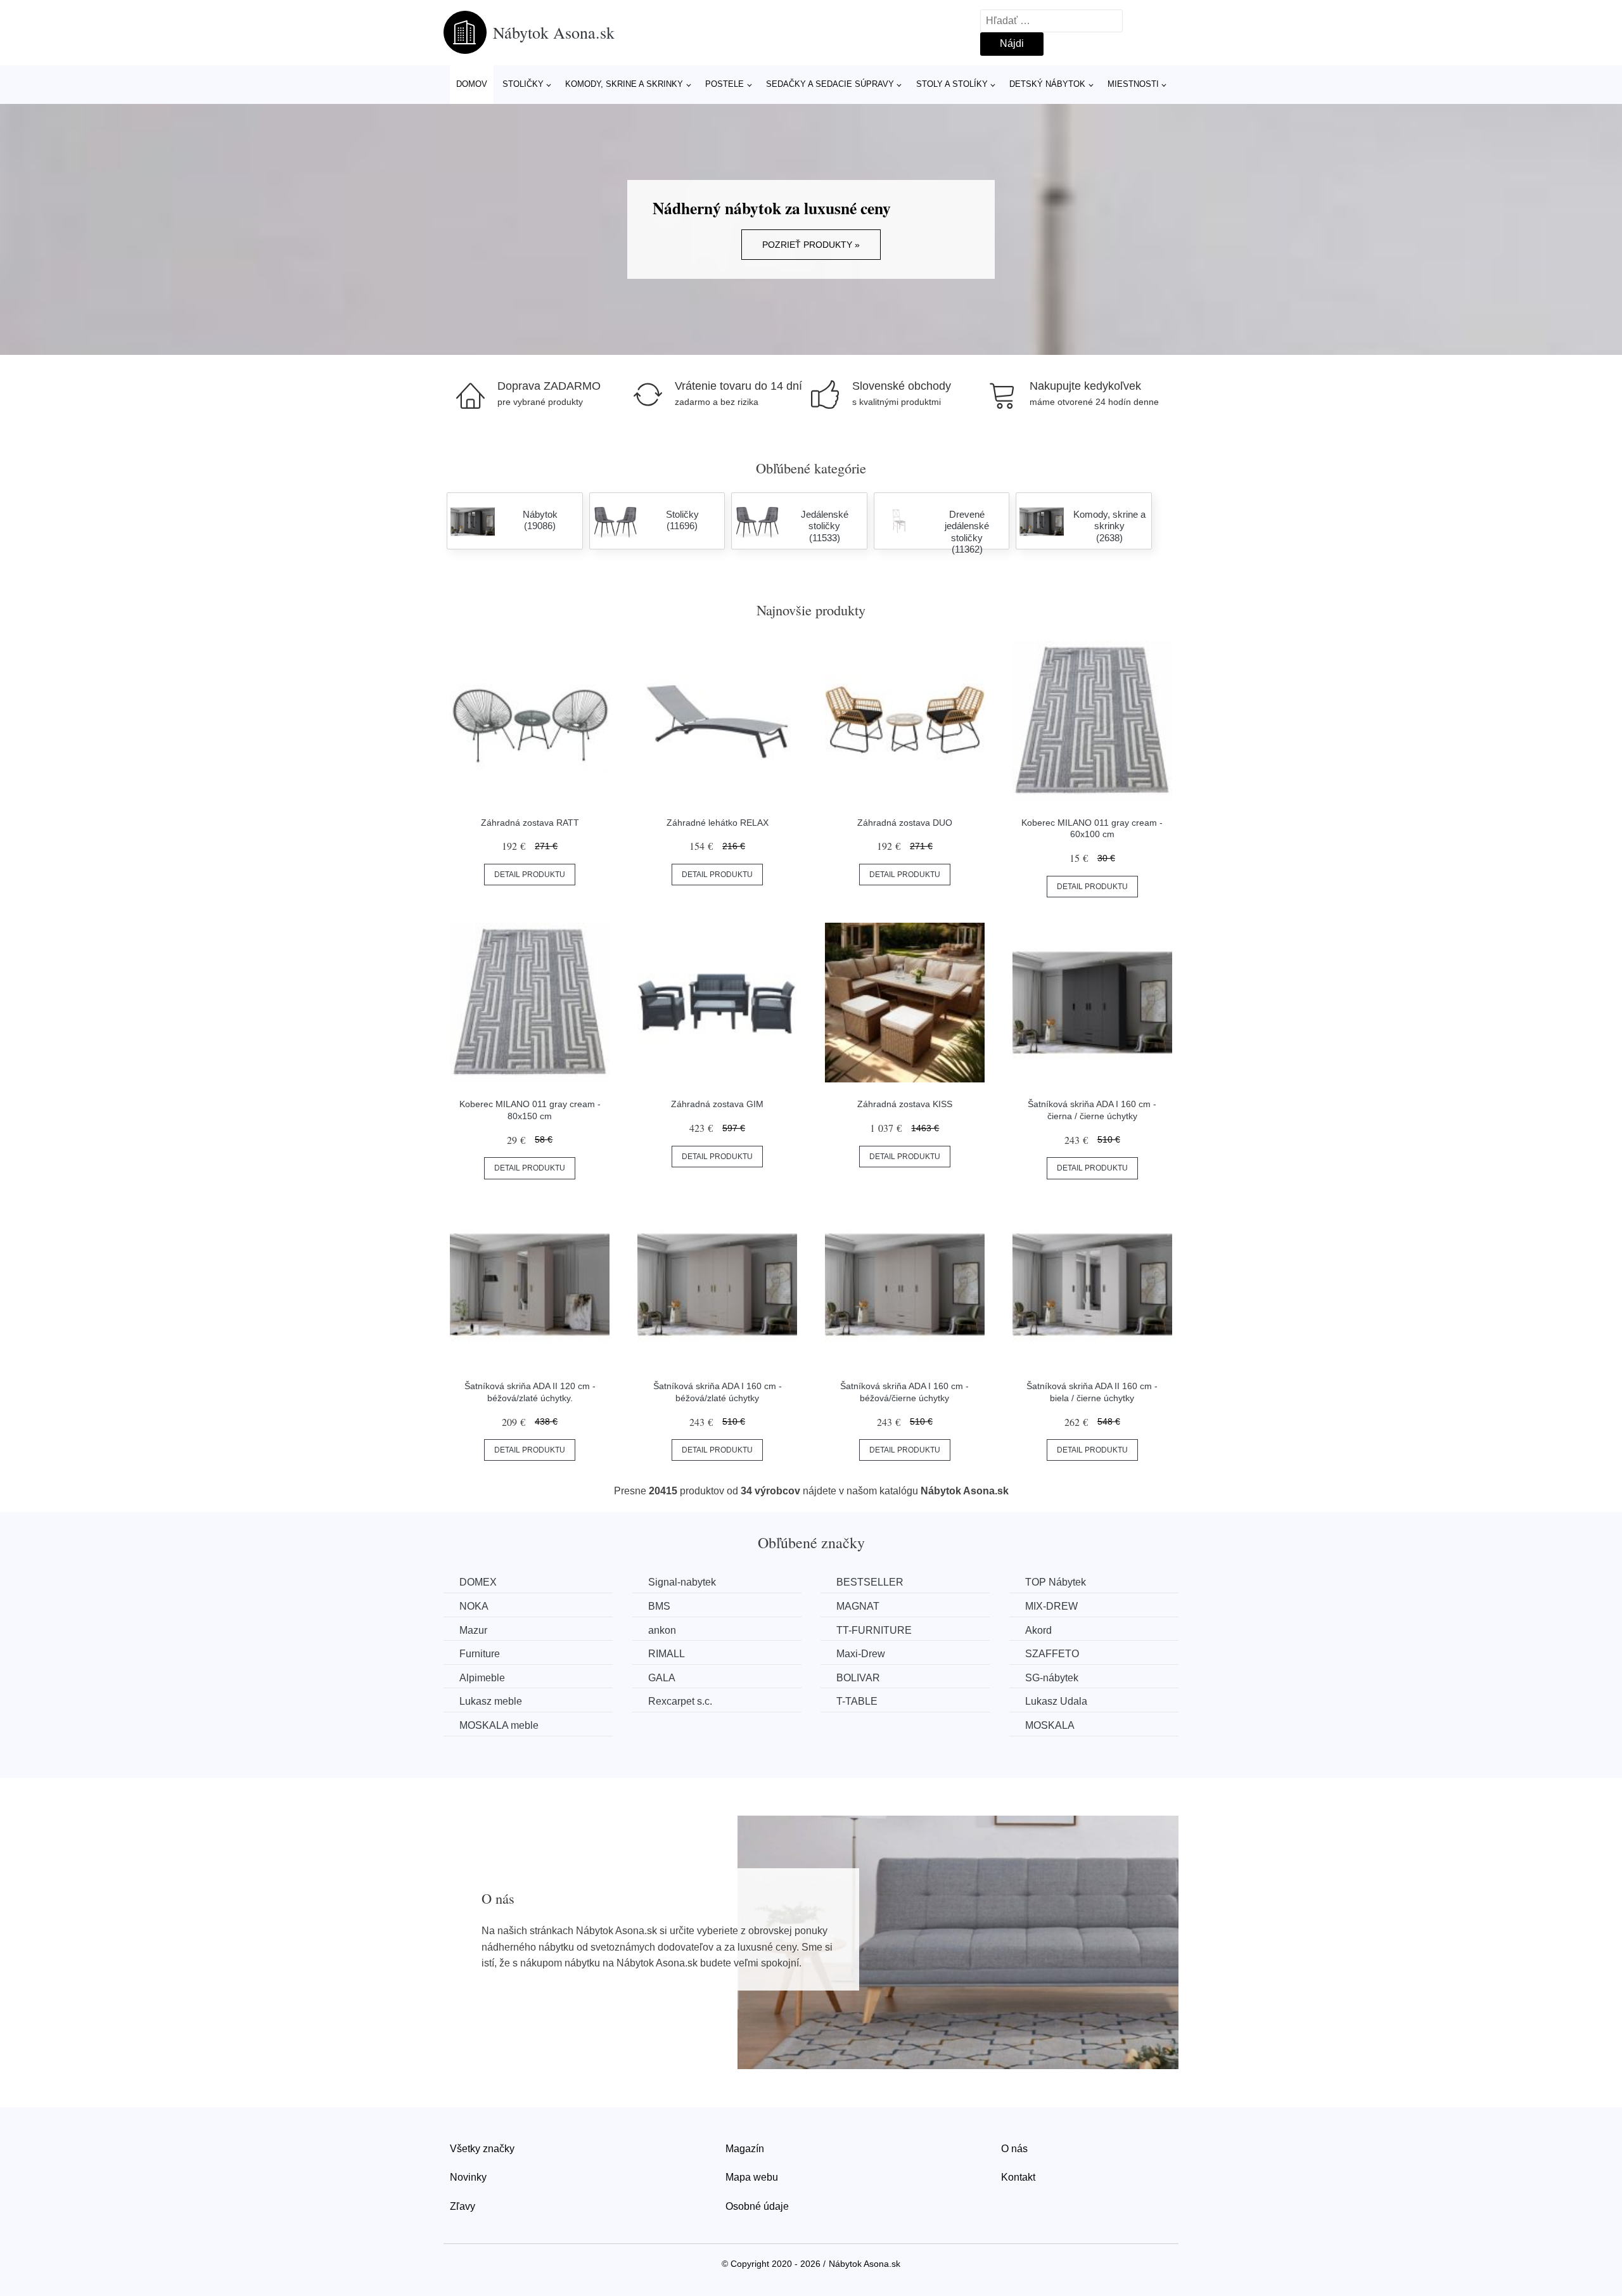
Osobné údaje (757, 2206)
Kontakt (1018, 2177)
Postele (725, 84)
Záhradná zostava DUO (905, 823)
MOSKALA (1050, 1725)
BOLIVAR (858, 1678)
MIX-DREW (1051, 1606)
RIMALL (667, 1654)
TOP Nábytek (1056, 1582)
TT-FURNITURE (874, 1630)
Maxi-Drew (861, 1654)
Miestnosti (1133, 84)
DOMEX (478, 1582)
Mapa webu (752, 2177)
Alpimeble (482, 1678)
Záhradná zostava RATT (530, 823)
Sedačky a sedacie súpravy (830, 84)
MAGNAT (858, 1606)
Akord (1038, 1630)
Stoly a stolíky (952, 84)
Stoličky (523, 84)
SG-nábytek (1052, 1678)
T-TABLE (857, 1701)
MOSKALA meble (499, 1725)
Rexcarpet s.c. (680, 1701)
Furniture (480, 1654)
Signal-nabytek (682, 1582)
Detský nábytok (1047, 84)
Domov (472, 84)
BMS (659, 1606)
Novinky (468, 2177)
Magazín (745, 2149)
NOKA (474, 1606)
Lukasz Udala (1056, 1701)
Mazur (473, 1630)
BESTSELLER (870, 1582)
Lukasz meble (491, 1701)
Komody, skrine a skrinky (624, 84)
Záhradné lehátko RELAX (718, 823)
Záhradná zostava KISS (905, 1104)
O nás (1014, 2149)
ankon (662, 1630)
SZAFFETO (1052, 1654)
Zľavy (463, 2206)
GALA (662, 1678)
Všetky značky (482, 2149)
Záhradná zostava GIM (717, 1104)
